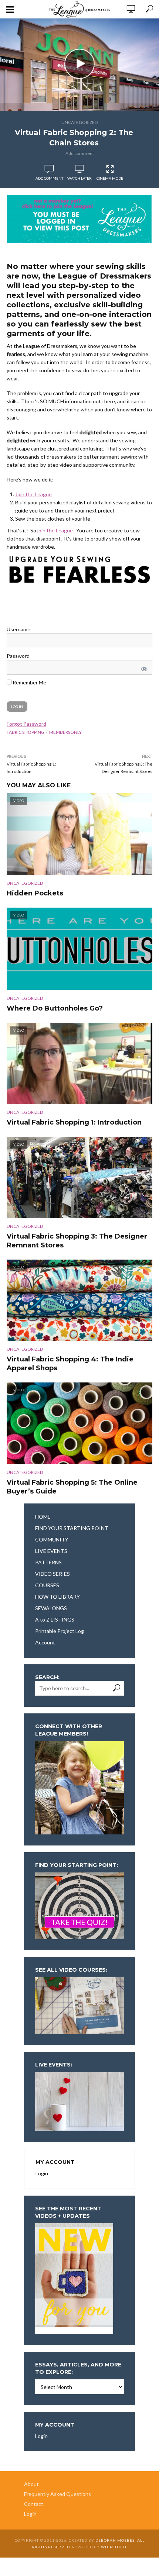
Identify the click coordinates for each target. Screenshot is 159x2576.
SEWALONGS (51, 1608)
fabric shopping (26, 732)
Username (18, 629)
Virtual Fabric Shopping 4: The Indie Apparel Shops (70, 1364)
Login (42, 2173)
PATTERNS (48, 1562)
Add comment (80, 153)
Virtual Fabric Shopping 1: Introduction (74, 1122)
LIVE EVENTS (51, 1551)
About (31, 2484)
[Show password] (143, 667)
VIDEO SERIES (53, 1574)
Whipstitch (114, 2547)
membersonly (65, 732)
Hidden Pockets (35, 893)
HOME (43, 1517)
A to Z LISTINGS (55, 1620)
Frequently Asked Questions (57, 2494)
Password (18, 656)
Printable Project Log (60, 1631)
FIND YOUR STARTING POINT (72, 1528)
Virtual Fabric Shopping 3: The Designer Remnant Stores (77, 1241)
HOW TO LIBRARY (57, 1597)
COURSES (47, 1585)
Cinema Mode (110, 178)
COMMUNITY (52, 1539)
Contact (34, 2504)
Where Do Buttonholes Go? (55, 1008)
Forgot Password (26, 724)
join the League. (56, 530)
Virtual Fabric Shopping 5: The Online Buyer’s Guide (72, 1487)
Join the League (33, 494)
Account (45, 1642)
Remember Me (29, 682)
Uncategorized (79, 122)
